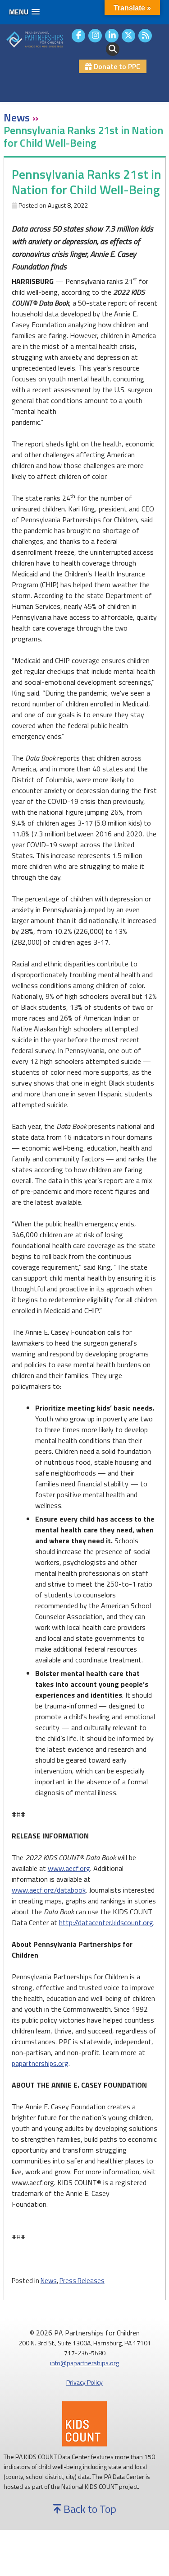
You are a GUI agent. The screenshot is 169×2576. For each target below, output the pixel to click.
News (49, 2281)
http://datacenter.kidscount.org (106, 1922)
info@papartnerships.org (84, 2363)
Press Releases (82, 2281)
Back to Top (89, 2509)
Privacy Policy (84, 2382)
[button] (24, 12)
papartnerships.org (40, 2063)
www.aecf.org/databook (49, 1890)
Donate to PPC (116, 66)
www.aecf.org (69, 1868)
